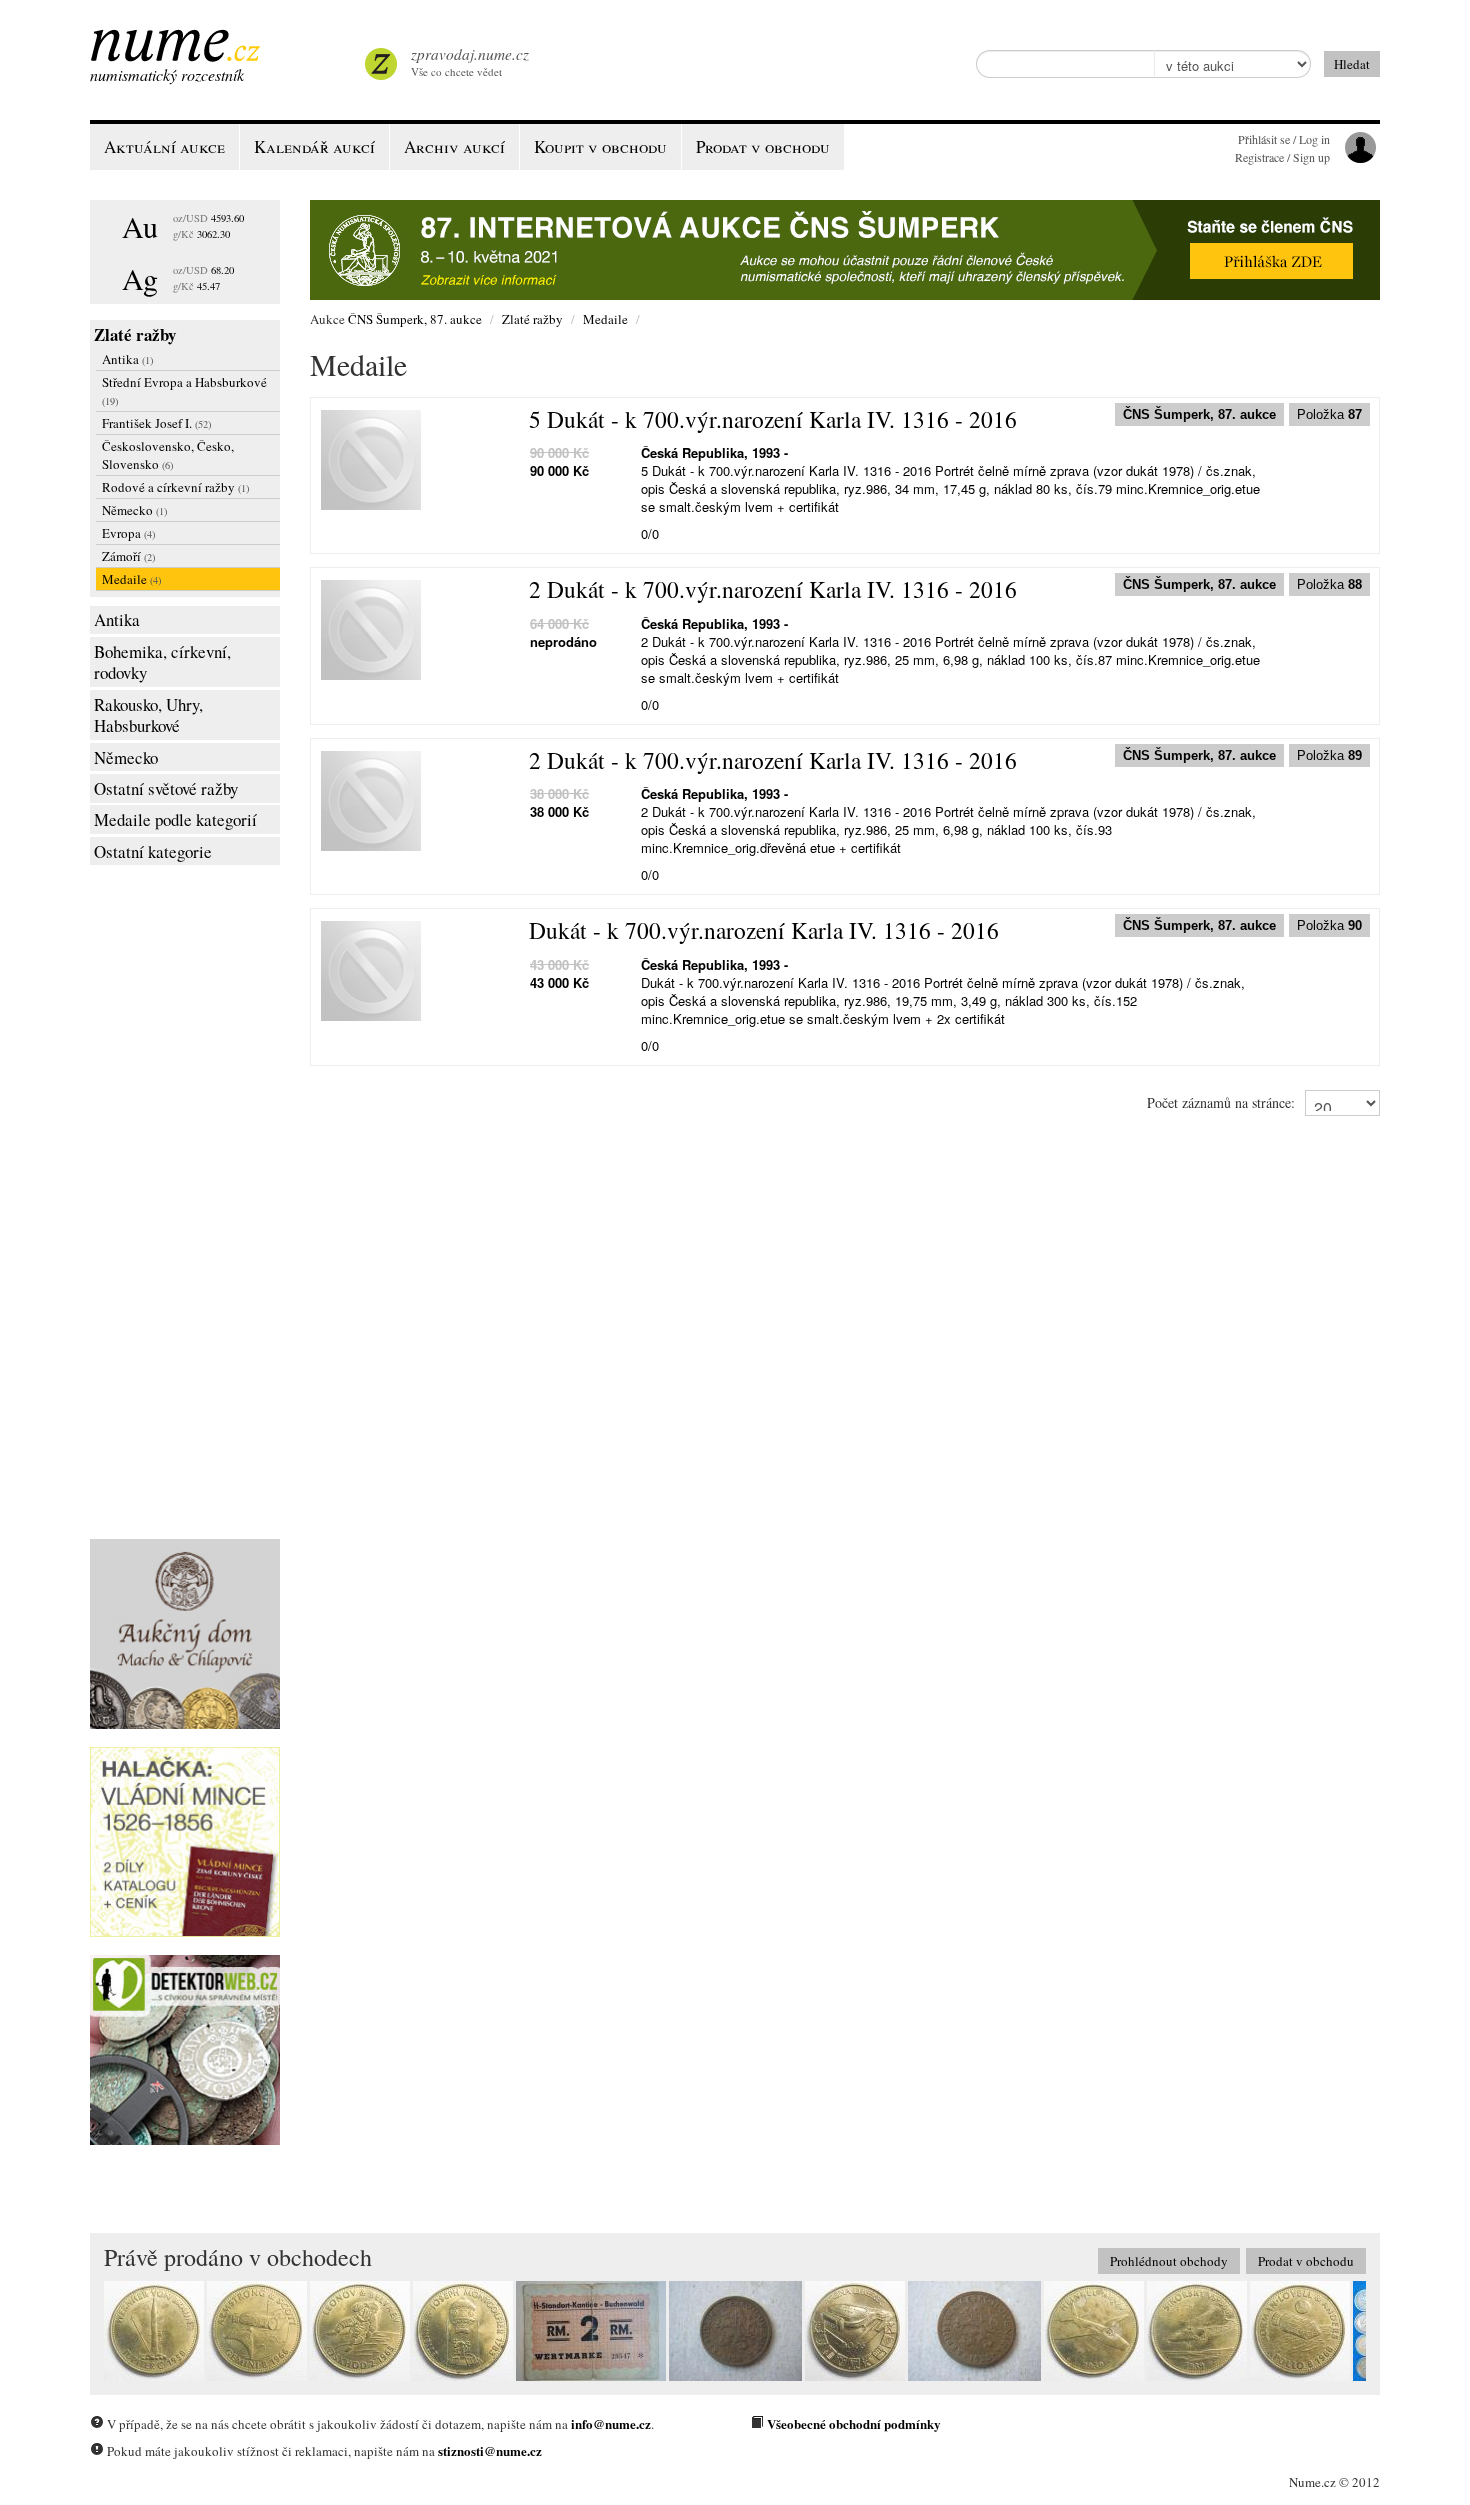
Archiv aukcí (454, 146)
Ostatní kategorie (153, 851)
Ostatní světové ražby (166, 788)
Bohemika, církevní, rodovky (162, 662)
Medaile (131, 579)
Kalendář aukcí (314, 146)
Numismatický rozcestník (167, 74)
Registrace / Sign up (1282, 157)
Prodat (763, 146)
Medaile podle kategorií (175, 819)
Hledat (1352, 64)
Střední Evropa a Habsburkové (184, 390)
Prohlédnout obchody (1169, 2261)
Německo (134, 510)
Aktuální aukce (164, 146)
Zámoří (128, 556)
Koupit (600, 146)
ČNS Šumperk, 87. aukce (415, 319)
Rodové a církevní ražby (175, 487)
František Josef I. (156, 423)
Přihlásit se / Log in (1284, 139)
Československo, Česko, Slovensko (168, 455)
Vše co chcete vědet (470, 61)
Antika (127, 359)
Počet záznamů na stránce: (1221, 1102)
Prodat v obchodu (1306, 2261)
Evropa (128, 533)
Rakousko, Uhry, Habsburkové (148, 715)
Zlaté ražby (135, 334)
